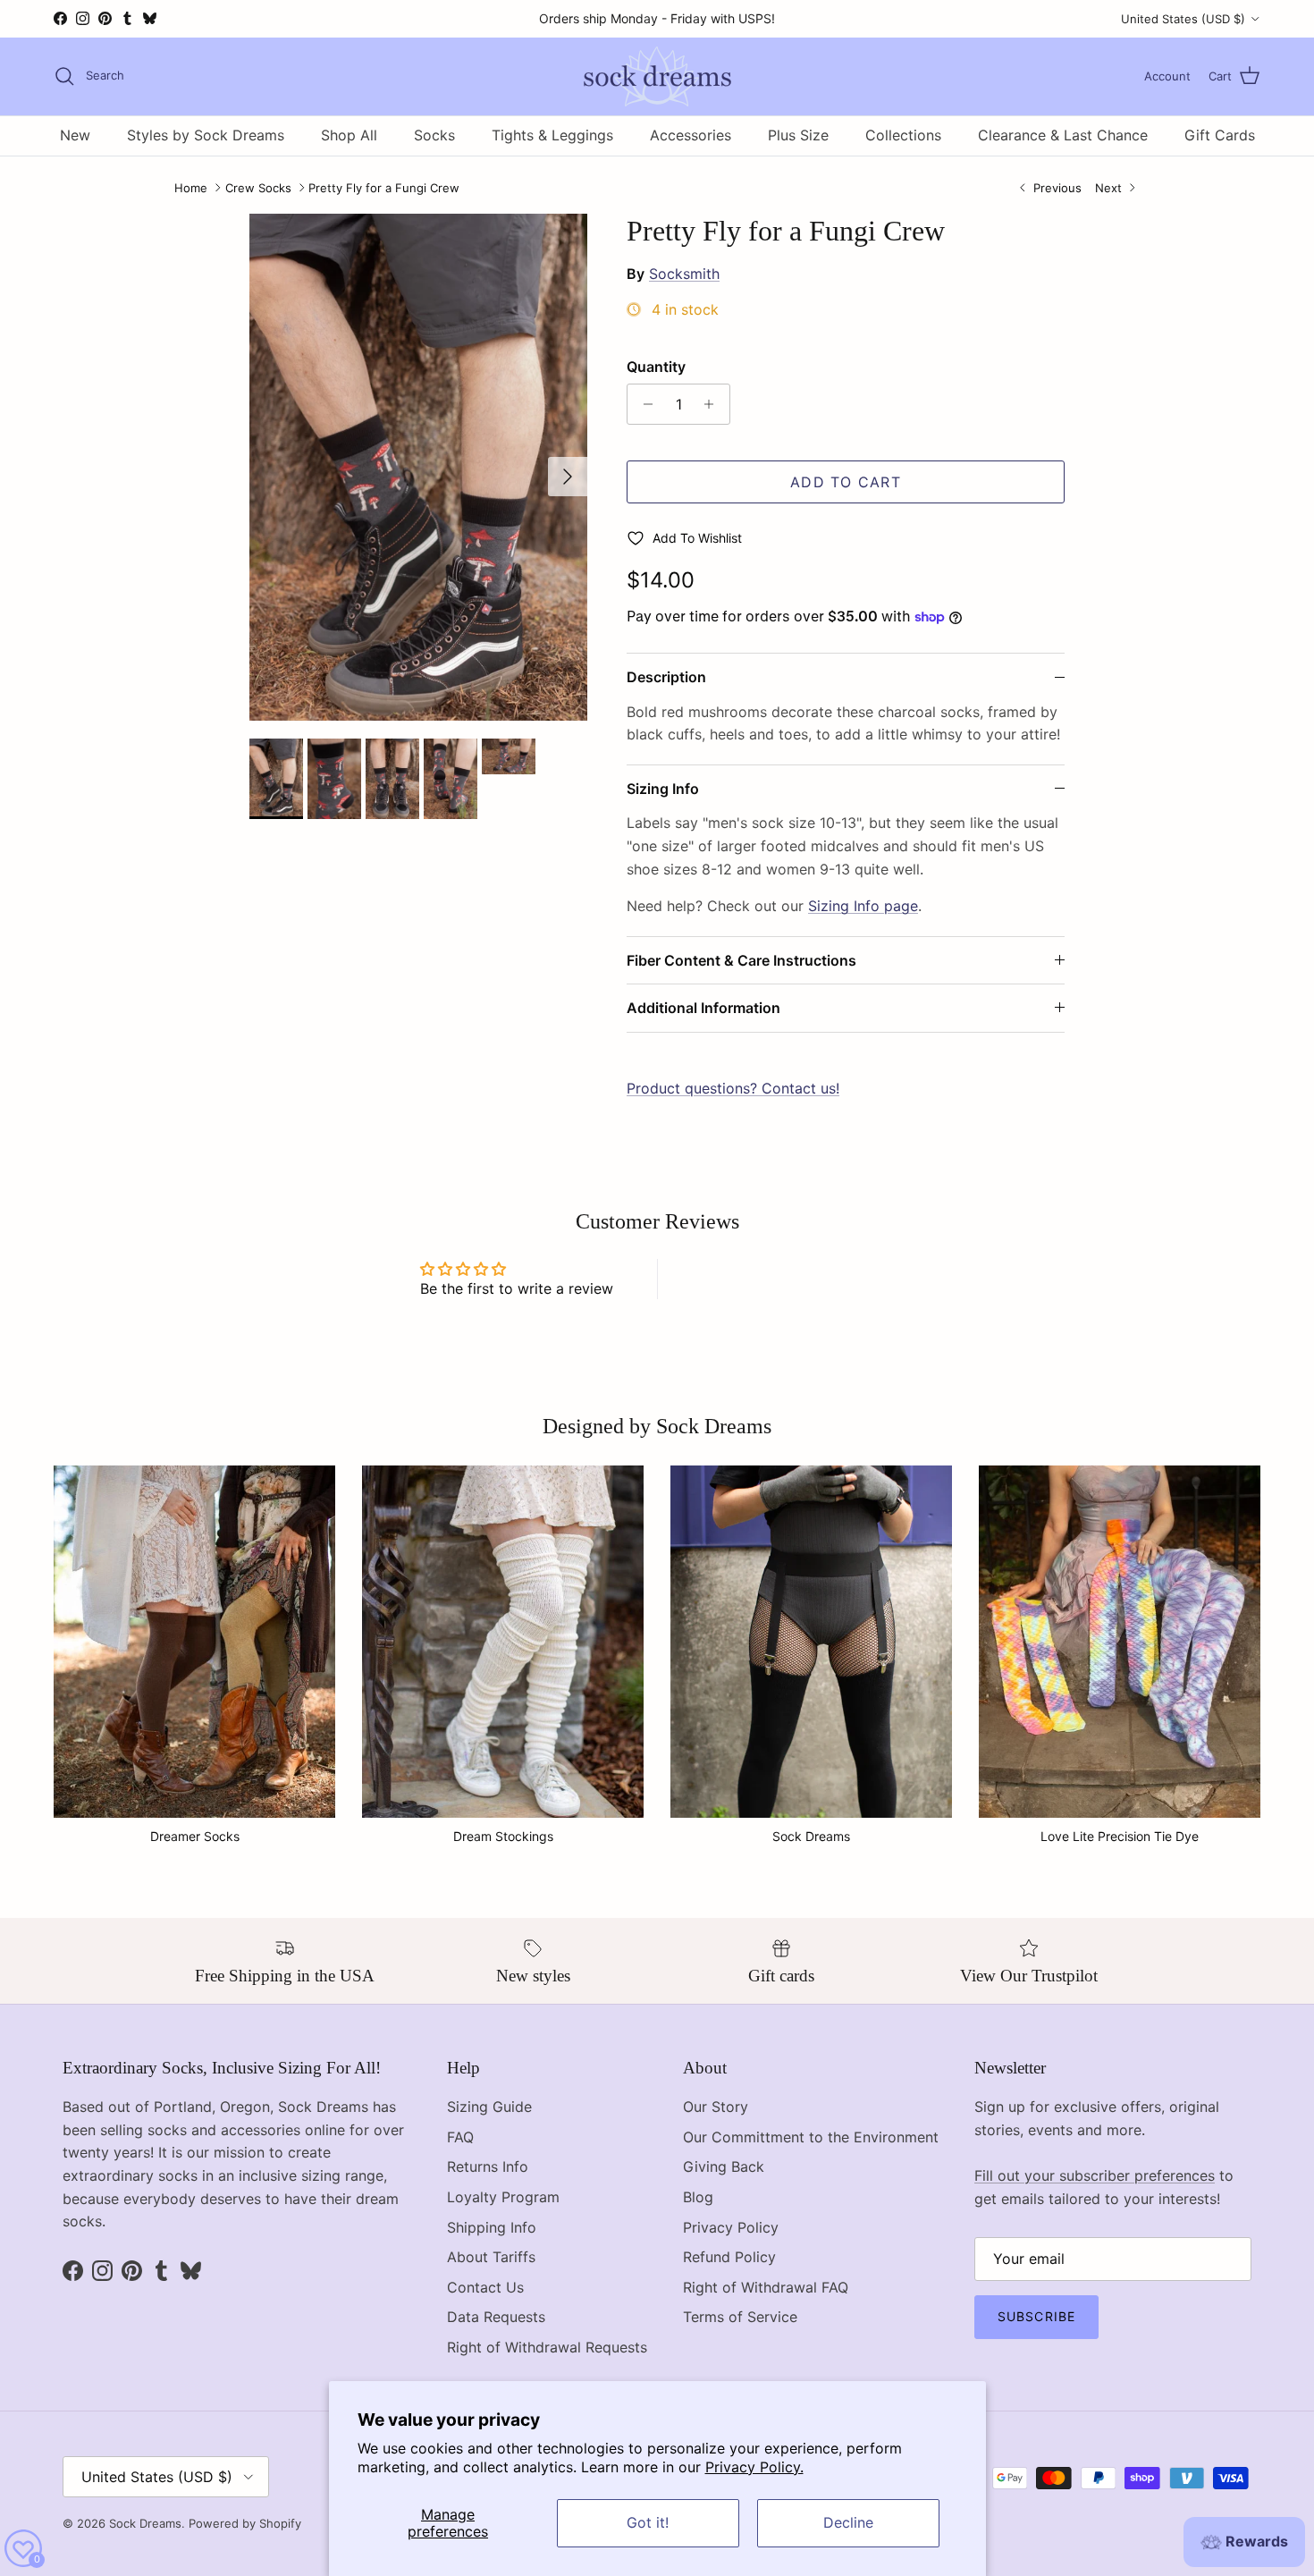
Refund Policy (729, 2257)
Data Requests (496, 2317)
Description (666, 677)
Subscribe (1036, 2316)
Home (191, 188)
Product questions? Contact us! (733, 1088)
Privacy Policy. (754, 2467)
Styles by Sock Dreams (206, 135)
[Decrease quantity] (643, 404)
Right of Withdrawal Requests (547, 2347)
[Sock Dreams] (657, 76)
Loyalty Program (503, 2197)
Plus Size (798, 135)
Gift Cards (1220, 135)
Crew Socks (258, 188)
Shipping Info (492, 2227)
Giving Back (724, 2166)
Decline (848, 2522)
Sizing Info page (863, 906)
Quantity (656, 367)
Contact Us (485, 2287)
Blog (698, 2197)
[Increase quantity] (714, 404)
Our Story (716, 2107)
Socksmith (684, 274)
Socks (434, 135)
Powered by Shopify (245, 2523)
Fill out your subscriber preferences (1095, 2175)
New (75, 135)
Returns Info (488, 2166)
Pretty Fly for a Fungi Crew (384, 188)
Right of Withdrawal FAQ (766, 2287)
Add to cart (846, 482)
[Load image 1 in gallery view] (418, 467)
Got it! (648, 2522)
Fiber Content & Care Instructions (741, 960)
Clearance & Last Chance (1063, 135)
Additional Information (703, 1008)
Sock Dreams (145, 2523)
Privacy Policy (731, 2227)
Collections (903, 135)
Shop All (349, 135)
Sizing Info (663, 789)
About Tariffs (491, 2257)
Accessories (691, 135)
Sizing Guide (489, 2107)
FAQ (460, 2137)
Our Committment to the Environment (811, 2137)
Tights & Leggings (552, 135)
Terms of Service (740, 2317)
